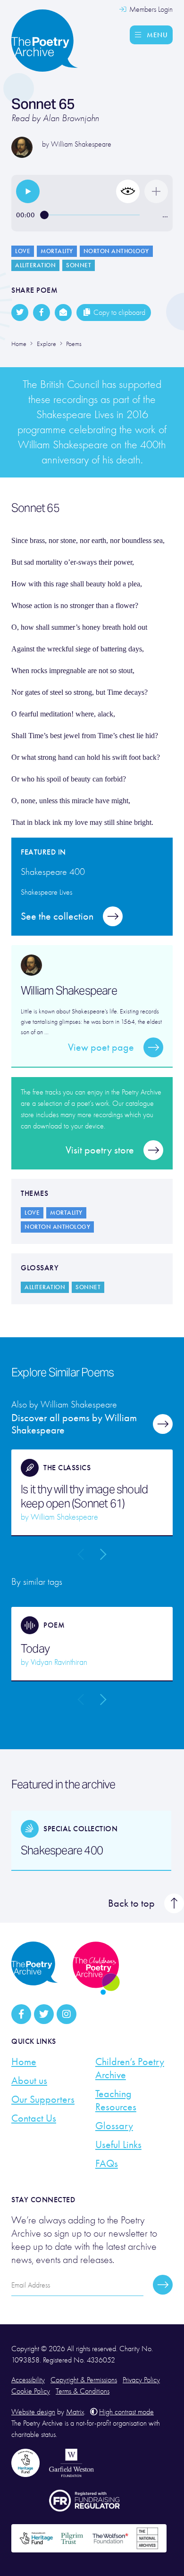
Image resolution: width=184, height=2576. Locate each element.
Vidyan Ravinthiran (59, 1662)
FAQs (107, 2164)
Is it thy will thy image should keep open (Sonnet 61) (84, 1497)
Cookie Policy (31, 2391)
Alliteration (35, 265)
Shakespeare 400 (62, 1851)
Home (24, 2062)
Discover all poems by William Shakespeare (74, 1424)
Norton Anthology (116, 251)
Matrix (75, 2412)
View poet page (101, 1047)
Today (35, 1649)
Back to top (131, 1903)
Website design (33, 2412)
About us (29, 2081)
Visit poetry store (100, 1150)
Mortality (57, 251)
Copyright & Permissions (84, 2380)
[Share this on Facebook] (42, 313)
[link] (28, 191)
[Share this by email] (63, 313)
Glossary (114, 2126)
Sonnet (79, 265)
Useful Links (118, 2145)
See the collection (57, 916)
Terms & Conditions (83, 2391)
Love (23, 251)
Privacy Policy (141, 2380)
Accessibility (28, 2380)
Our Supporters (43, 2099)
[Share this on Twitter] (20, 313)
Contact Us (34, 2118)
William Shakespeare (81, 144)
